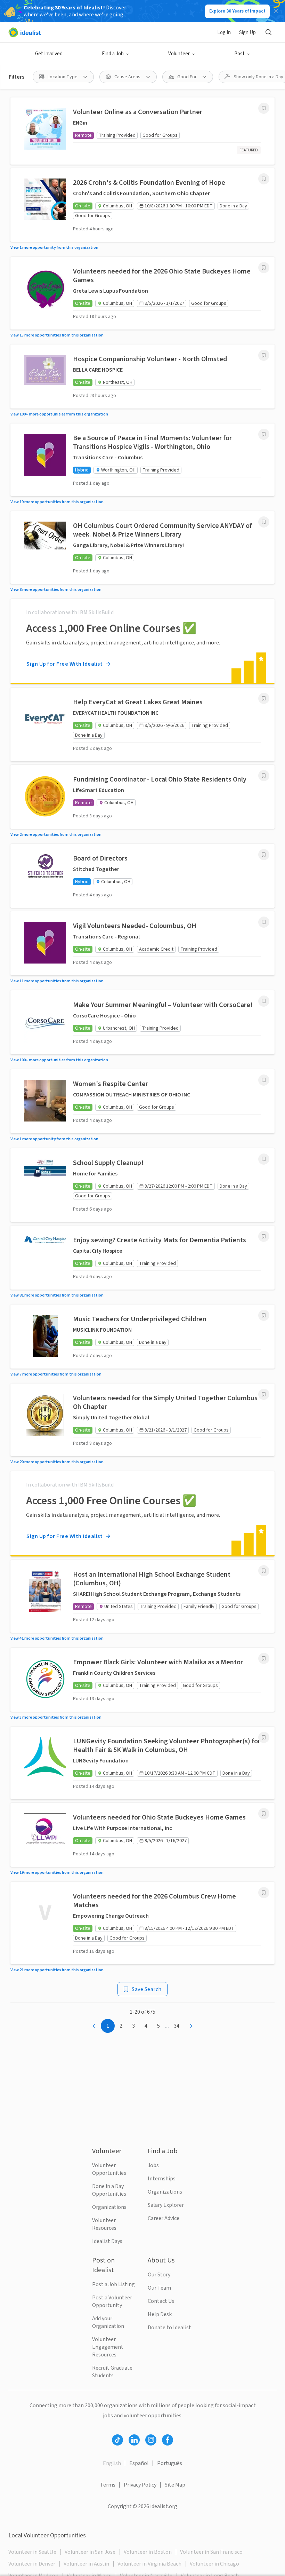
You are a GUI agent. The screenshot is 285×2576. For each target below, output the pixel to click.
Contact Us (161, 2301)
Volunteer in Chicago (214, 2564)
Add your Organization (108, 2322)
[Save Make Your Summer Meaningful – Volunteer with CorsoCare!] (264, 1001)
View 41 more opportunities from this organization (57, 1638)
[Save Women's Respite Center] (264, 1080)
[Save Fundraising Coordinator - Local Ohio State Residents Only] (264, 776)
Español (139, 2463)
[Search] (268, 32)
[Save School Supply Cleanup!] (264, 1159)
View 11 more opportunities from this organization (57, 981)
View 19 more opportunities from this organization (57, 502)
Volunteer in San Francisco (211, 2552)
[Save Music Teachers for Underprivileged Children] (264, 1315)
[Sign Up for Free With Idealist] (142, 641)
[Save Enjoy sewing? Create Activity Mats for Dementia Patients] (264, 1236)
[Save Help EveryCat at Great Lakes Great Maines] (264, 698)
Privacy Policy (140, 2485)
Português (170, 2463)
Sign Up (247, 33)
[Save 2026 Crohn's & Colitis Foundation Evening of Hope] (264, 179)
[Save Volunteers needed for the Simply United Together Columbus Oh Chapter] (264, 1394)
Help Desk (160, 2314)
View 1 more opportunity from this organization (54, 248)
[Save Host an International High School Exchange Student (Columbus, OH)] (264, 1571)
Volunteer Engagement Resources (108, 2347)
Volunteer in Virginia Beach (149, 2564)
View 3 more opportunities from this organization (56, 1717)
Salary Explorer (166, 2205)
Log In (224, 33)
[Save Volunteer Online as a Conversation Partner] (264, 108)
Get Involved (49, 54)
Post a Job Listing (113, 2284)
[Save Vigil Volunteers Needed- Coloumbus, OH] (264, 922)
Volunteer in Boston (148, 2552)
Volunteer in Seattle (32, 2552)
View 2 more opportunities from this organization (56, 835)
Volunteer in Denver (32, 2564)
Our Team (159, 2288)
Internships (162, 2179)
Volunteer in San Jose (90, 2552)
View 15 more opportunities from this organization (57, 335)
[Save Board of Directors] (264, 855)
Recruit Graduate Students (112, 2372)
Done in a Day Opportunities (109, 2190)
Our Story (159, 2275)
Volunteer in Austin (86, 2564)
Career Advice (164, 2218)
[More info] (264, 108)
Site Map (175, 2485)
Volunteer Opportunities (109, 2169)
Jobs (153, 2165)
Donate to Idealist (169, 2328)
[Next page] (191, 2026)
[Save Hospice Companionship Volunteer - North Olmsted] (264, 355)
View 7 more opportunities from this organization (56, 1374)
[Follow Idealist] (117, 2440)
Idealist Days (107, 2241)
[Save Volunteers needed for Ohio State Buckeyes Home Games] (264, 1814)
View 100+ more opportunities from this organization (59, 414)
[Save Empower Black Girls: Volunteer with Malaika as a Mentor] (264, 1658)
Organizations (109, 2207)
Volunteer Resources (104, 2224)
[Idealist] (25, 32)
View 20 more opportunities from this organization (57, 1462)
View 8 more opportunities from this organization (56, 590)
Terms (108, 2485)
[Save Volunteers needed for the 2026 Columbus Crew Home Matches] (264, 1893)
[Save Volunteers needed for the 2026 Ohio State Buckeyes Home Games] (264, 268)
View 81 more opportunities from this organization (57, 1295)
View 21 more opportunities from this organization (57, 1970)
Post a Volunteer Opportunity (112, 2301)
